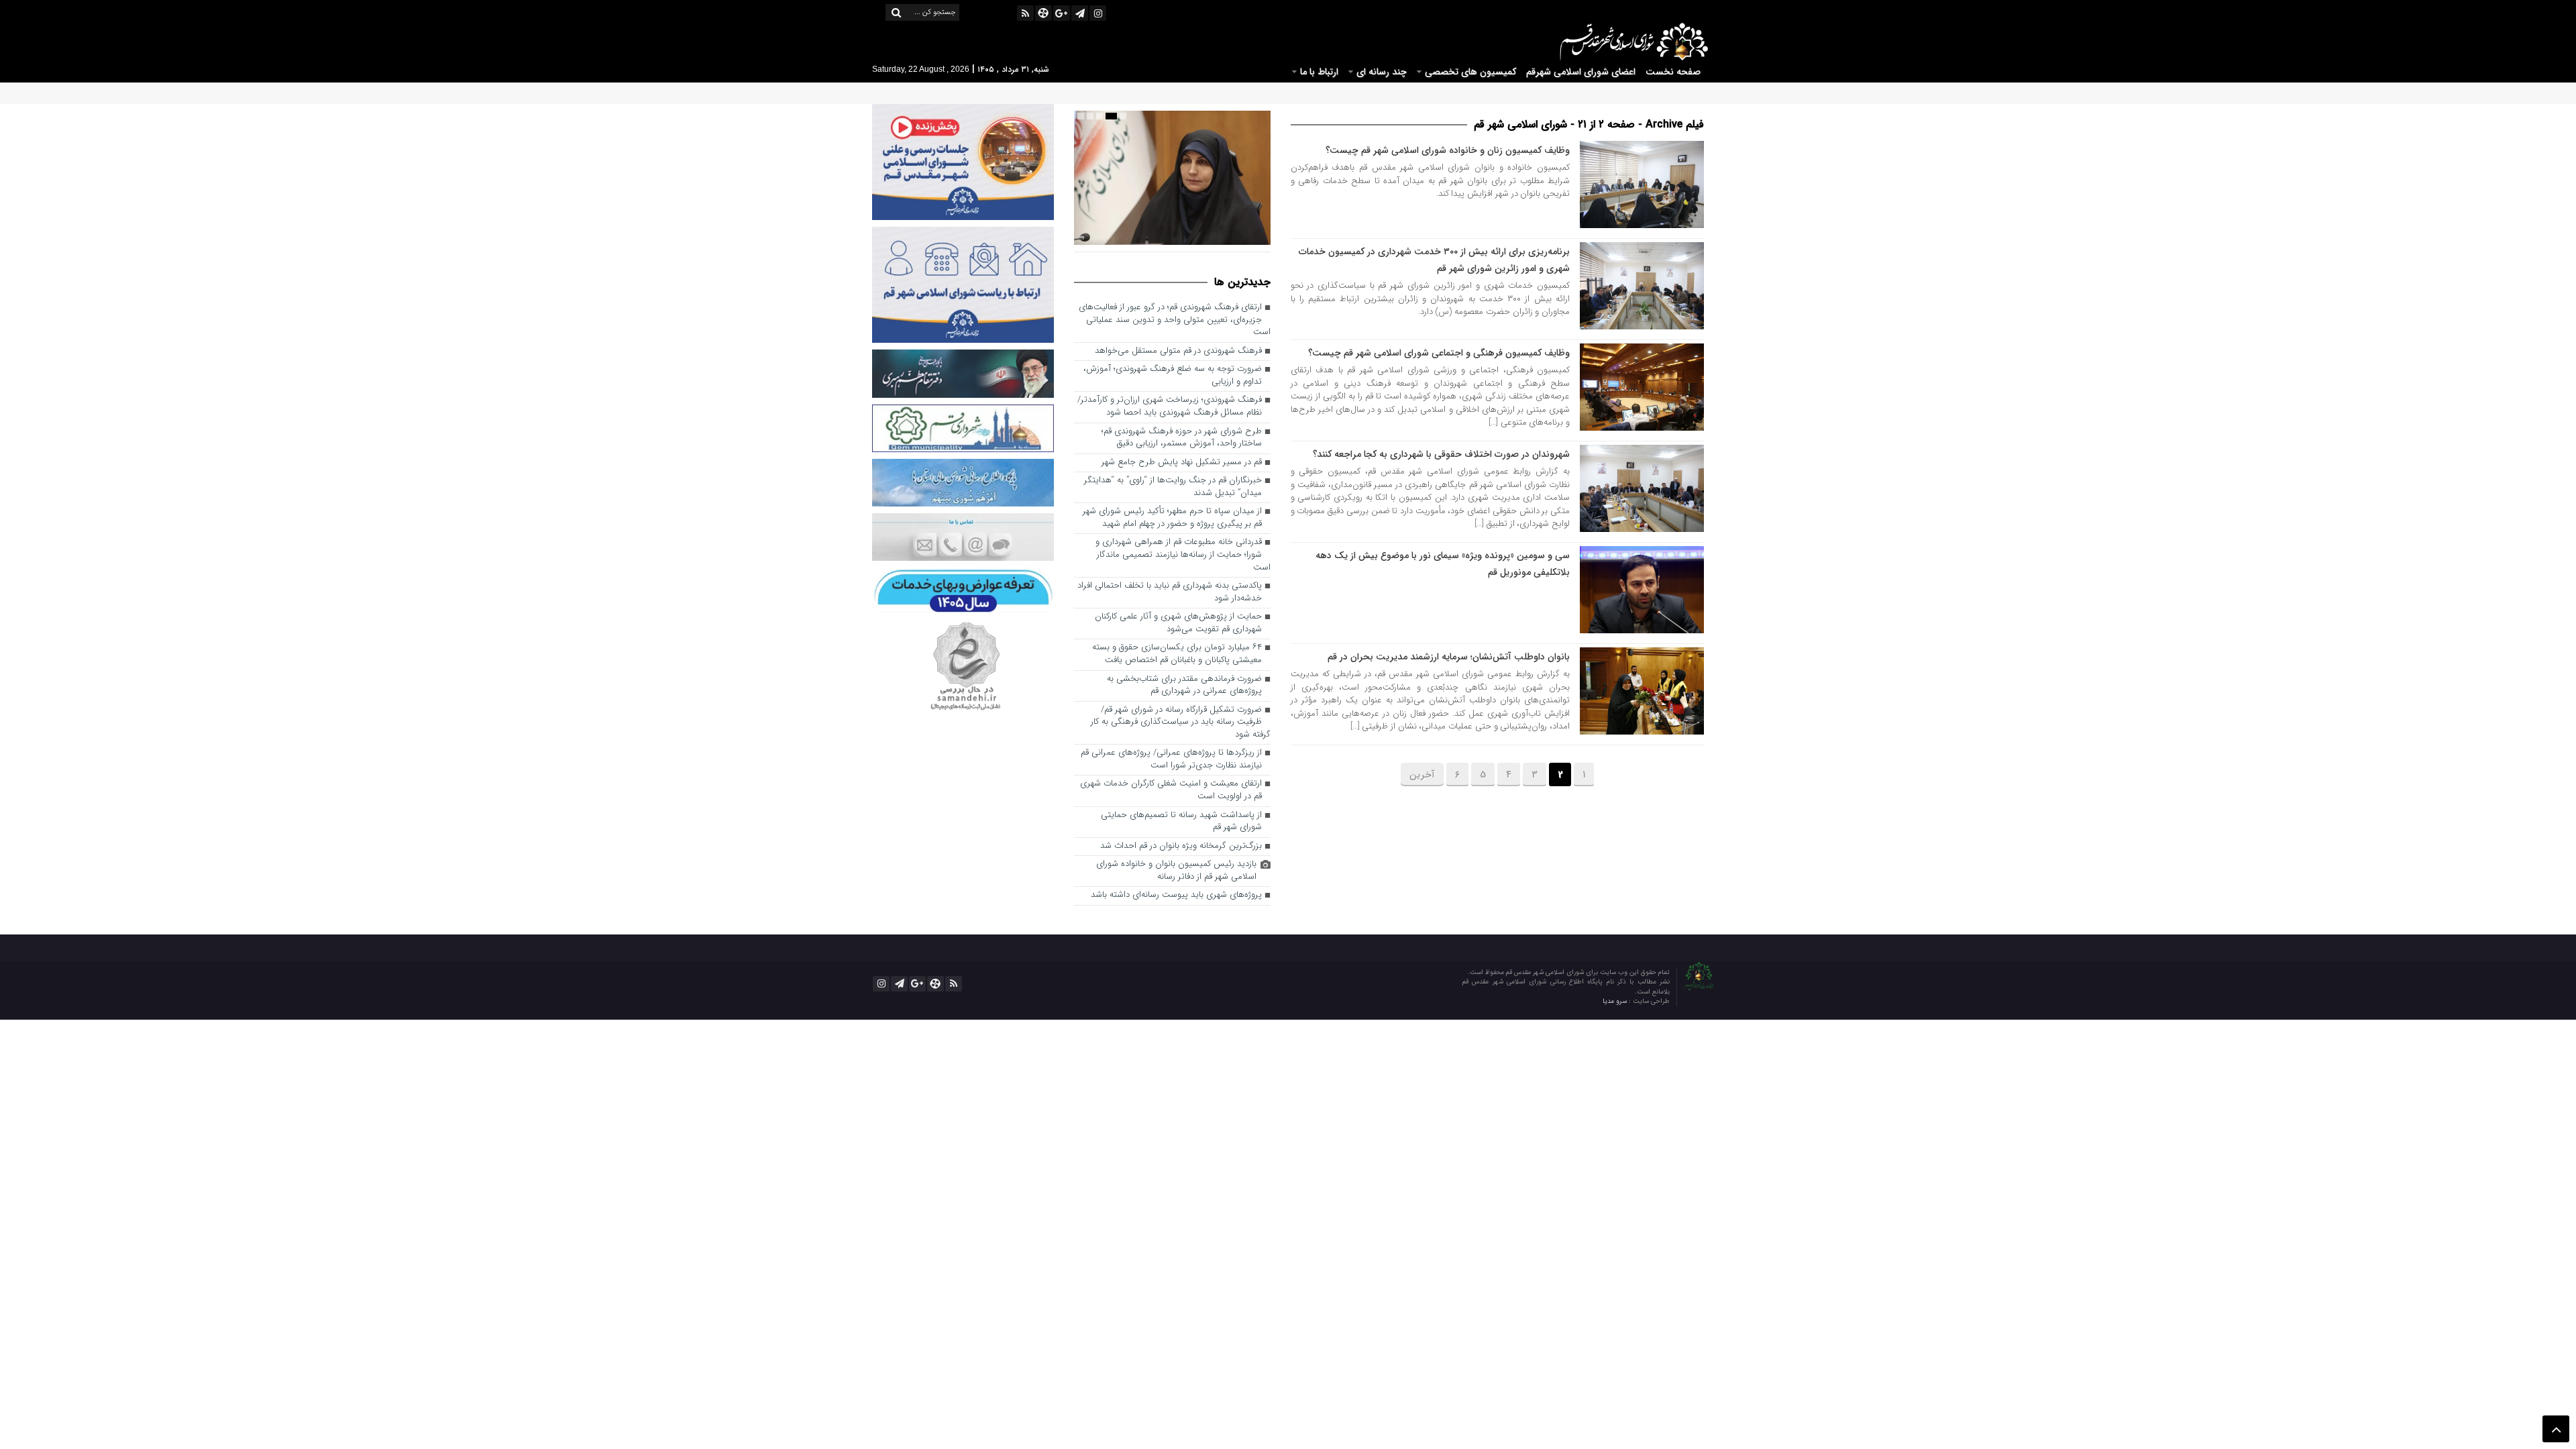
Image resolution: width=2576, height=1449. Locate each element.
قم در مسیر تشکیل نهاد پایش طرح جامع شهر (1182, 463)
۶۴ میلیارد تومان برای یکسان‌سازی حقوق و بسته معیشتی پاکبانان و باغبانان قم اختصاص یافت (1177, 654)
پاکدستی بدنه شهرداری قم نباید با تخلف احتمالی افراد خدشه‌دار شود (1170, 592)
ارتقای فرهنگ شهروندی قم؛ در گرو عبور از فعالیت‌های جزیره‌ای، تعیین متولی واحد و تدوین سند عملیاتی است (1175, 320)
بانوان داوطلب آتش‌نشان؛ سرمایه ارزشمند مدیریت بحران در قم (1449, 657)
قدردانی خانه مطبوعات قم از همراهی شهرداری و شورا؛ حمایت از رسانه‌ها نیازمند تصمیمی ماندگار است (1183, 555)
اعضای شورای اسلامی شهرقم (1581, 72)
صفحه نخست (1673, 72)
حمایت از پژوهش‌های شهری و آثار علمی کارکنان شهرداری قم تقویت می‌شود (1178, 623)
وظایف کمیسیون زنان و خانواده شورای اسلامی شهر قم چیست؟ (1448, 150)
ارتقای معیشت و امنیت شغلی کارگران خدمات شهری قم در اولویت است (1171, 790)
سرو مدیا (1616, 1001)
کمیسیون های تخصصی (1470, 72)
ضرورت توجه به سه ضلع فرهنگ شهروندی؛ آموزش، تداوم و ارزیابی (1173, 376)
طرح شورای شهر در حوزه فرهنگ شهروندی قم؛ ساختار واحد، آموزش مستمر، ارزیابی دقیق (1182, 438)
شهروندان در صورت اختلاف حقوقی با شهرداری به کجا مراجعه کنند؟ (1441, 454)
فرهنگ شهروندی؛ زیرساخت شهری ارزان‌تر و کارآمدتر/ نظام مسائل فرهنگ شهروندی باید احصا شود (1170, 407)
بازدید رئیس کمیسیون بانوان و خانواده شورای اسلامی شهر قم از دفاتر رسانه (1176, 871)
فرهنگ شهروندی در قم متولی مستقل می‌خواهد (1178, 351)
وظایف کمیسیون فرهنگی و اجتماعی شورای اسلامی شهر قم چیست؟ (1439, 353)
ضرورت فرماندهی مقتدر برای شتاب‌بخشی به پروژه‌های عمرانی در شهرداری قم (1184, 686)
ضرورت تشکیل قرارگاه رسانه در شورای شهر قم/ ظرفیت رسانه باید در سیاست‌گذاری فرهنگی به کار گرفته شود (1181, 722)
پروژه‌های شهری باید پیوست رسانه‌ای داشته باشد (1176, 895)
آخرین (1422, 775)
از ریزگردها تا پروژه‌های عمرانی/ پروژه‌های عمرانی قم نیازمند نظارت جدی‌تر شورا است (1171, 759)
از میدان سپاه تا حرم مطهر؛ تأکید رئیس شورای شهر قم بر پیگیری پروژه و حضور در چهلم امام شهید (1172, 518)
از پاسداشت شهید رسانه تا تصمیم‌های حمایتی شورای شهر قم (1181, 822)
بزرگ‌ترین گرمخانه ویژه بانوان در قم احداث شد (1181, 846)
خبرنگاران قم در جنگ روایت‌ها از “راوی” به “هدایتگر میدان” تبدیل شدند (1173, 487)
